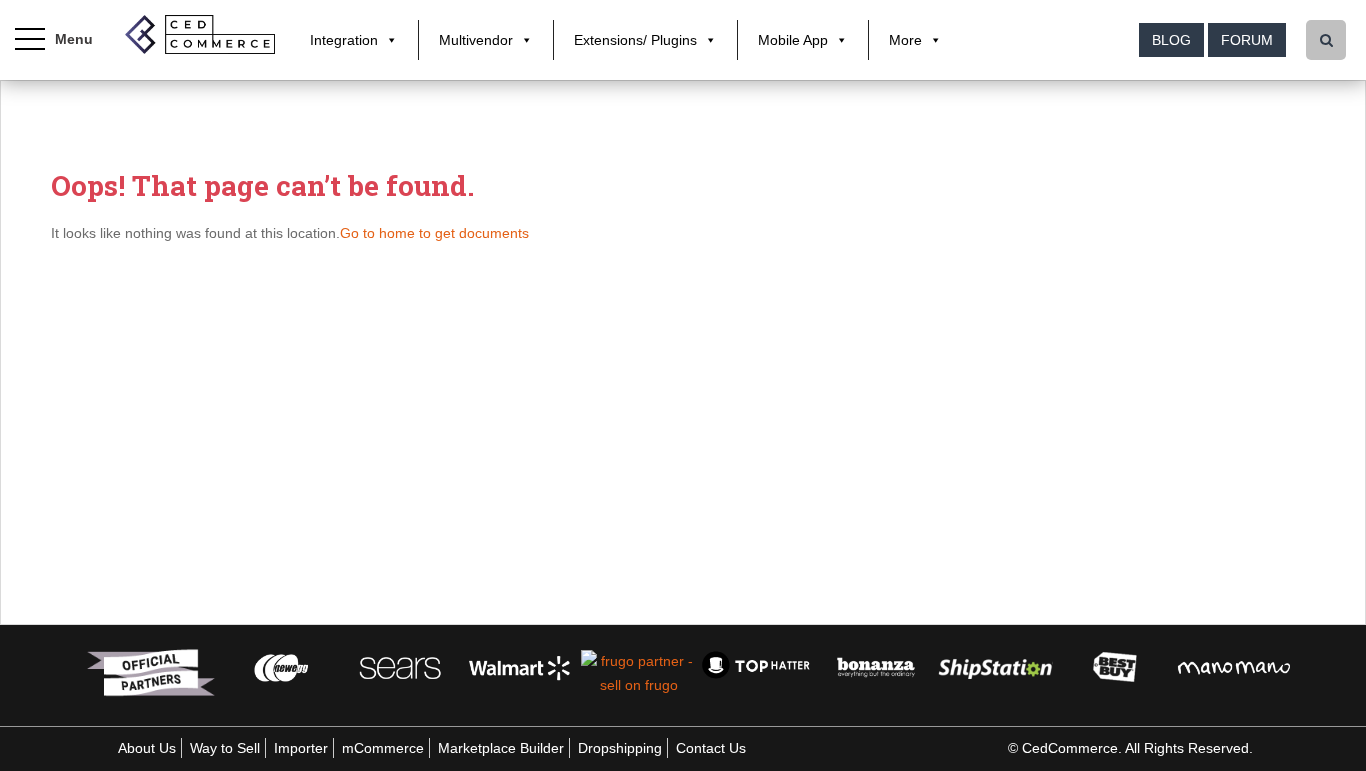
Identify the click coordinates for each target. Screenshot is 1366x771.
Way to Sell (225, 748)
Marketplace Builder (501, 748)
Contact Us (711, 748)
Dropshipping (620, 748)
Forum (1247, 40)
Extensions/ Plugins (635, 40)
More (905, 40)
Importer (301, 748)
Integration (344, 40)
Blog (1171, 40)
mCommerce (383, 748)
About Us (147, 748)
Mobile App (793, 40)
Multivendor (476, 40)
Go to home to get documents (434, 233)
